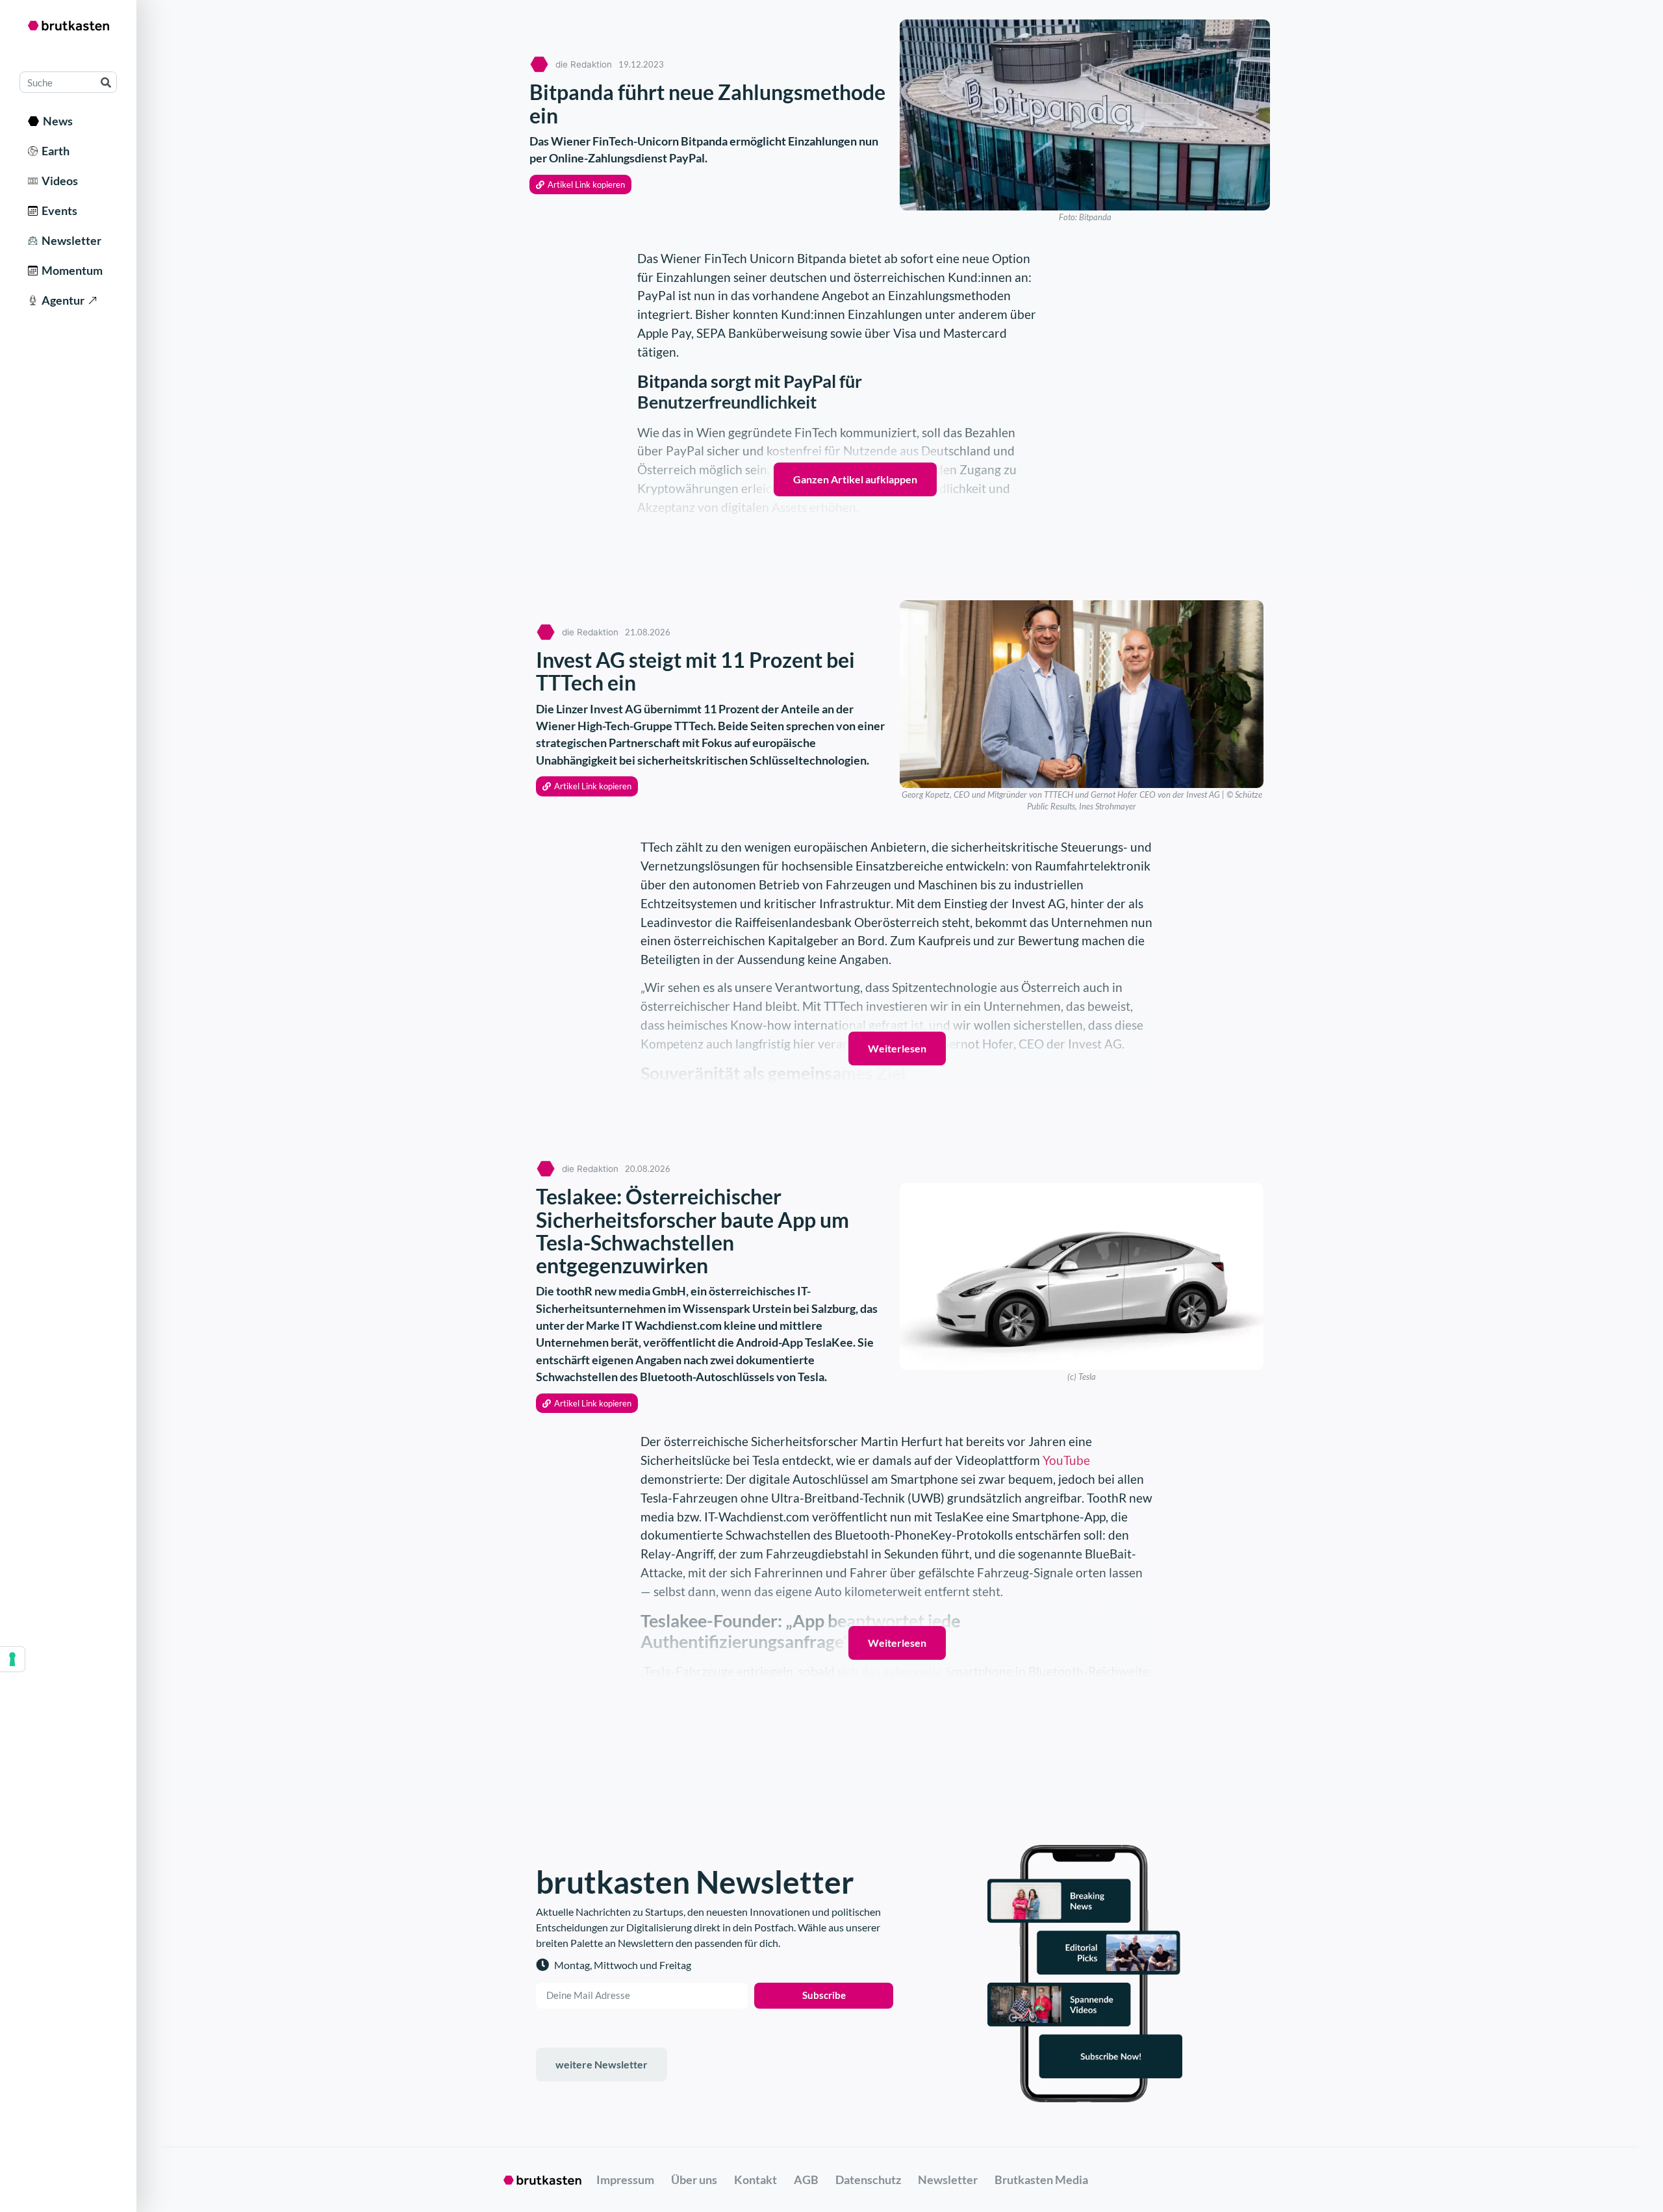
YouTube (1066, 1460)
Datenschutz (868, 2180)
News (56, 121)
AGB (806, 2180)
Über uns (694, 2180)
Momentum (70, 270)
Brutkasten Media (1041, 2180)
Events (57, 210)
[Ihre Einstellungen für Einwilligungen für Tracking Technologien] (12, 1659)
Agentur (61, 300)
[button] (580, 185)
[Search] (106, 82)
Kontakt (755, 2180)
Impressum (625, 2180)
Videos (58, 181)
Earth (54, 151)
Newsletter (70, 240)
